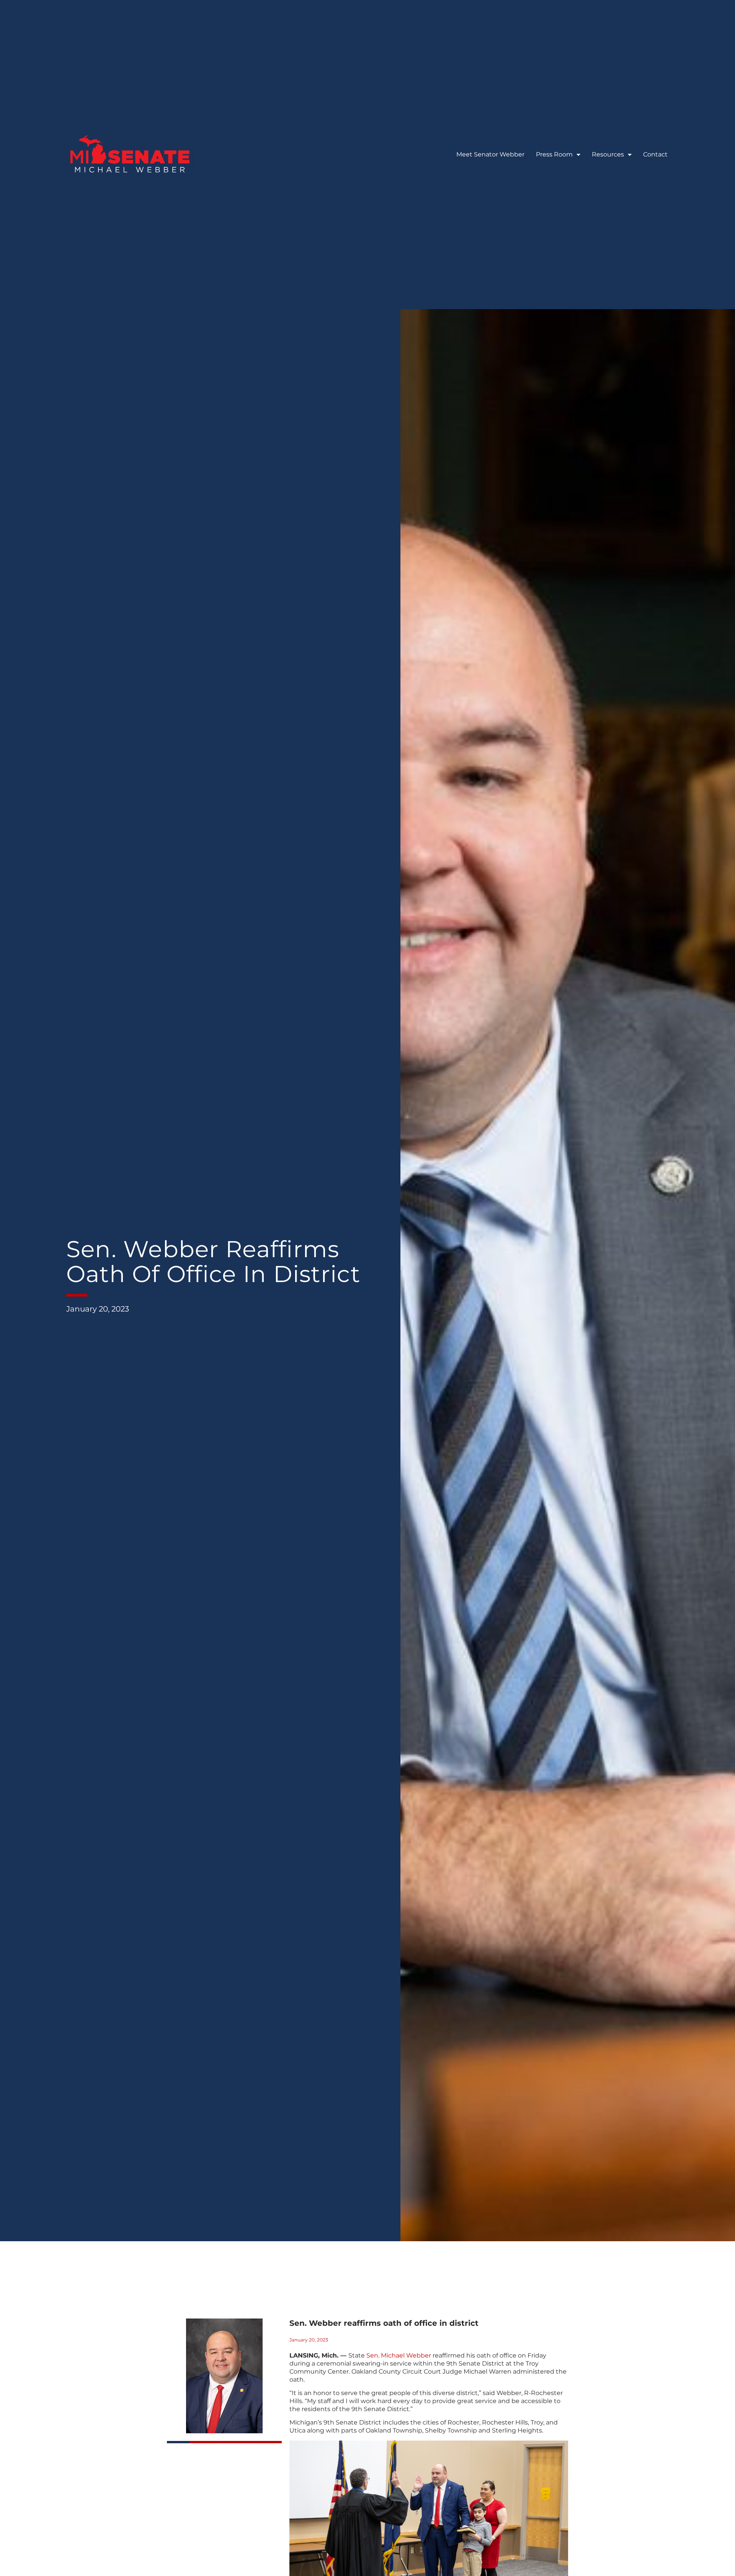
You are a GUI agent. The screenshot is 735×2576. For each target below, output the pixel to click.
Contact (655, 154)
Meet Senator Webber (490, 154)
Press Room (554, 154)
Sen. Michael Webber (399, 2355)
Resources (608, 154)
